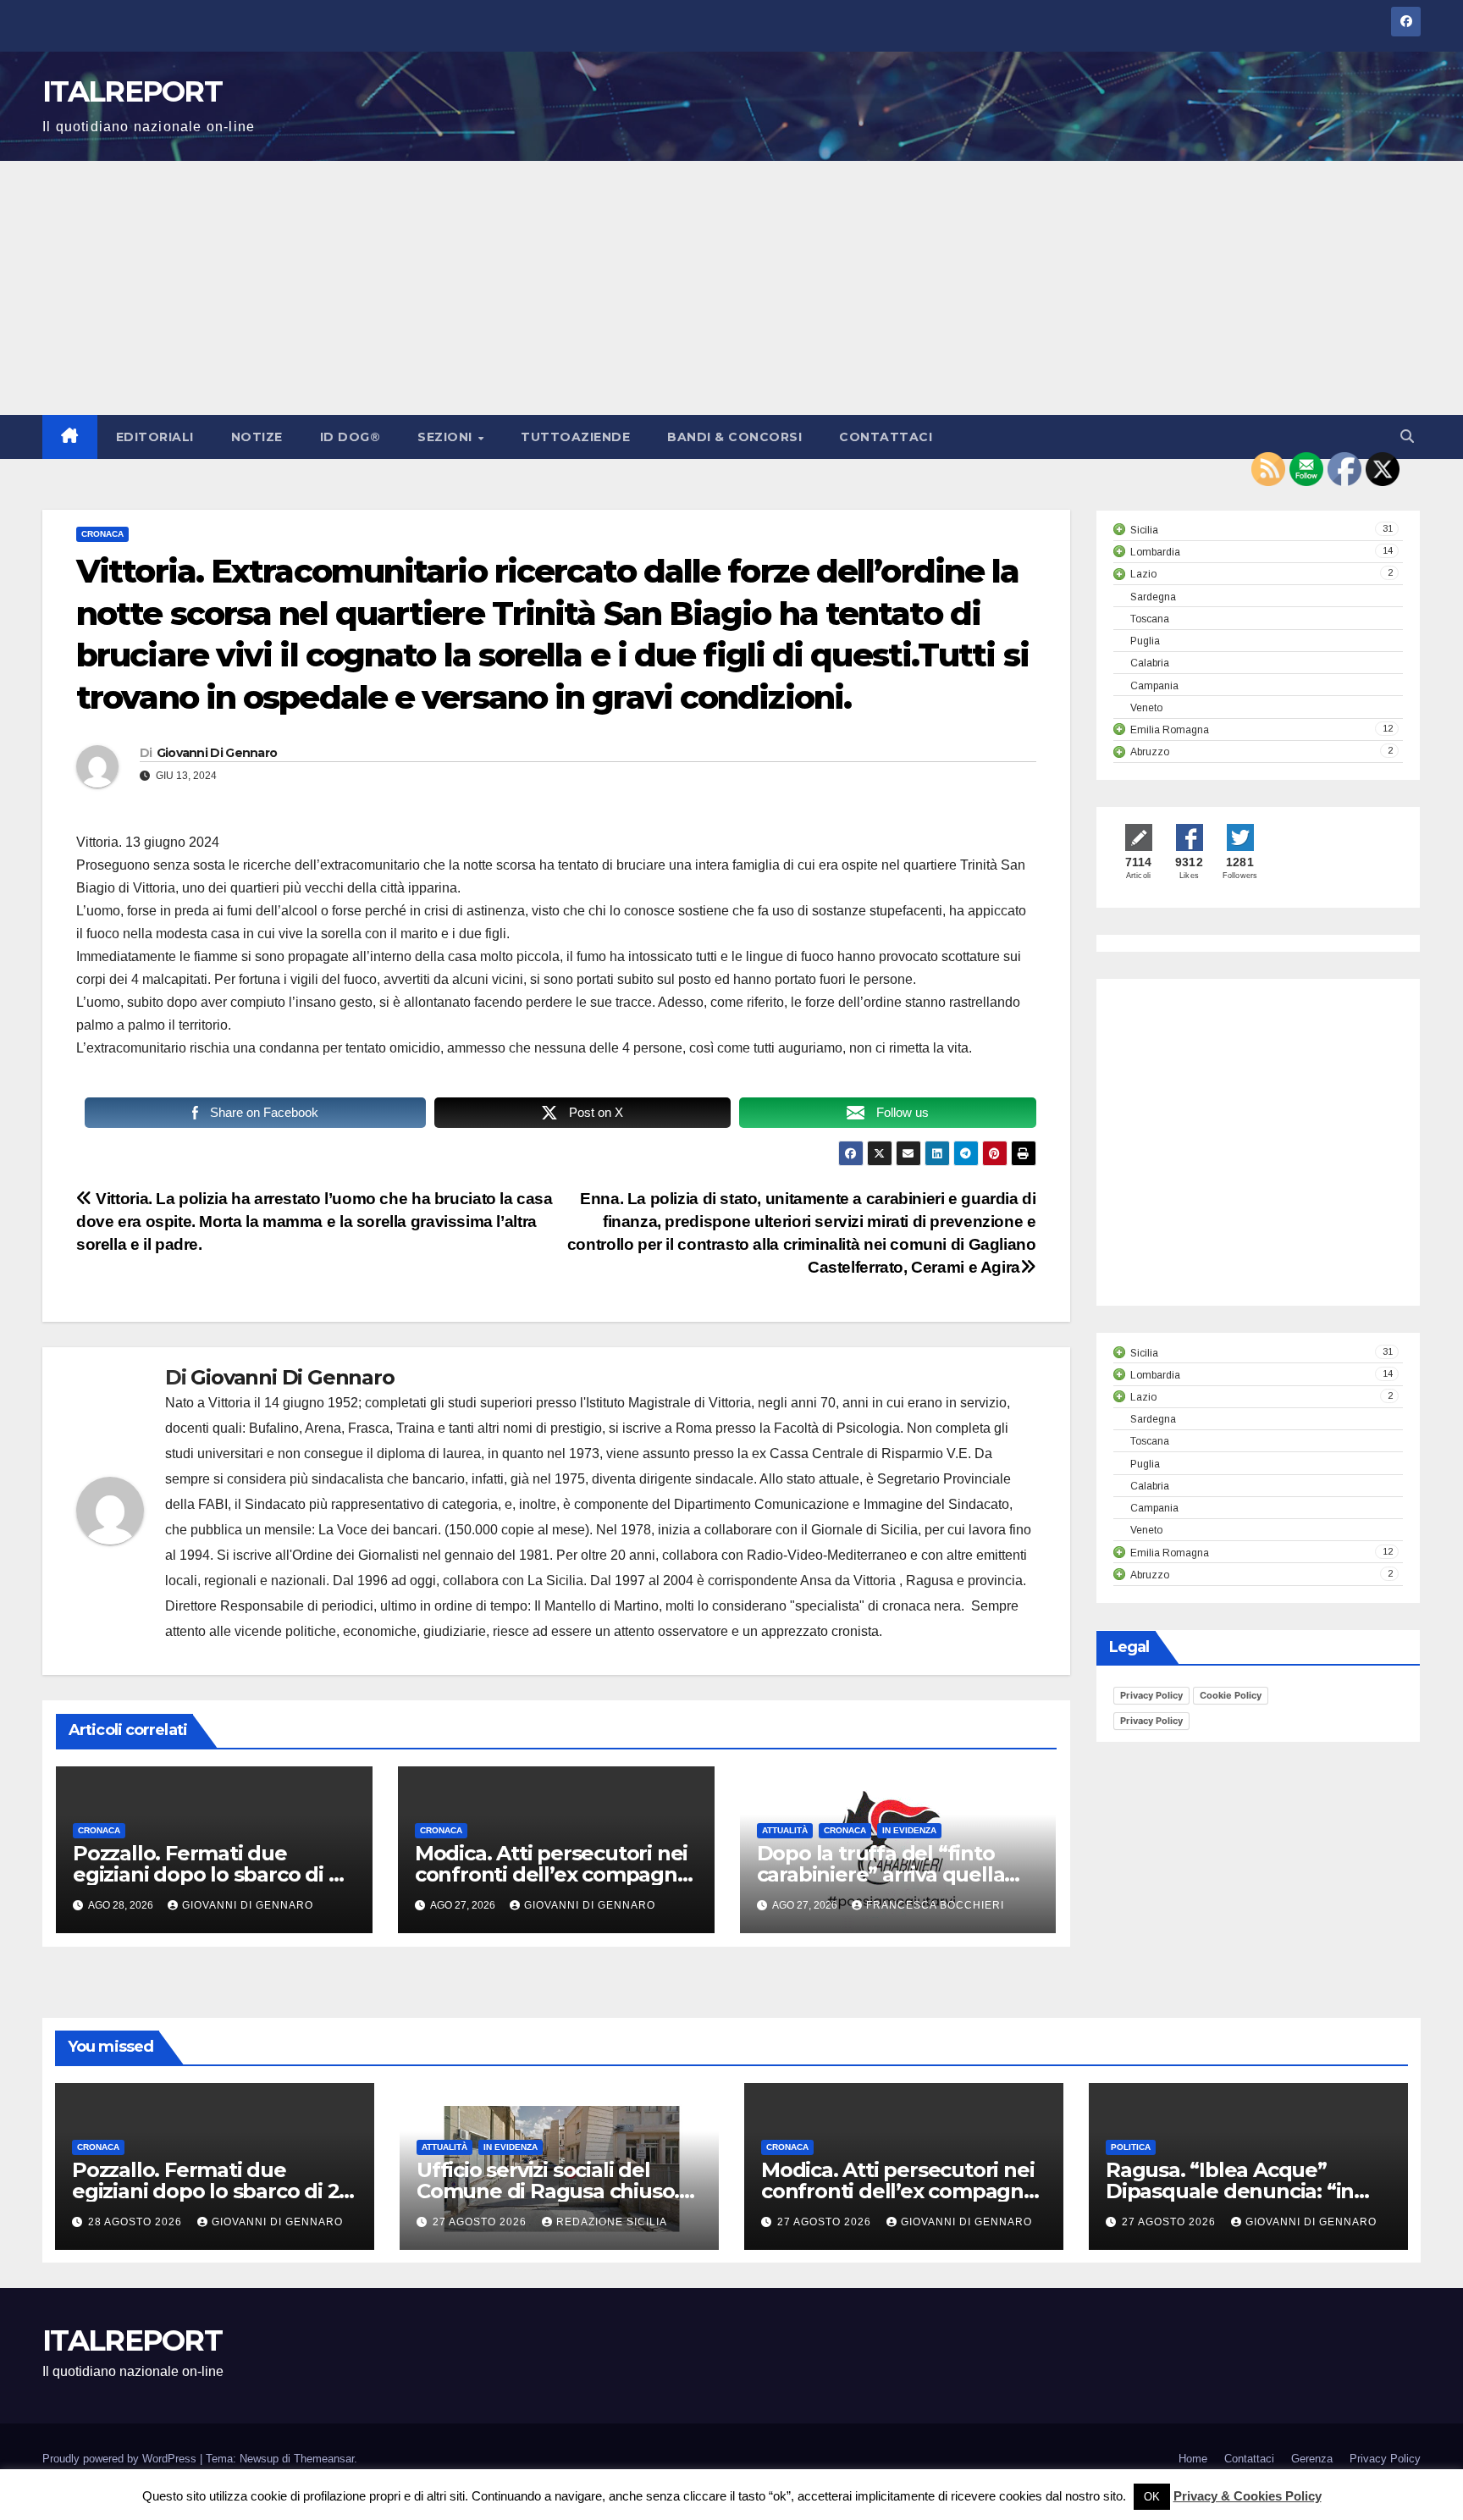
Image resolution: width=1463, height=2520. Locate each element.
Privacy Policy (1151, 1695)
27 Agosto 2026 (481, 2222)
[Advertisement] (731, 288)
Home (1193, 2459)
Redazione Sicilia (612, 2222)
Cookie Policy (1231, 1695)
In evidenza (909, 1830)
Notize (257, 437)
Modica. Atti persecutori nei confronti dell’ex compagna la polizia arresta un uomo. (552, 1874)
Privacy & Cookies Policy (1248, 2496)
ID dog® (351, 437)
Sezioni (447, 437)
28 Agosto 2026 (137, 2222)
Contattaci (886, 437)
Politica (1131, 2147)
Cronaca (102, 534)
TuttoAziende (575, 437)
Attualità (785, 1830)
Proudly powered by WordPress (121, 2459)
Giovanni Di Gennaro (217, 753)
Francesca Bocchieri (935, 1905)
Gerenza (1312, 2459)
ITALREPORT (132, 91)
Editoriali (155, 437)
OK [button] (1152, 2497)
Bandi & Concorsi (734, 437)
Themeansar (324, 2459)
